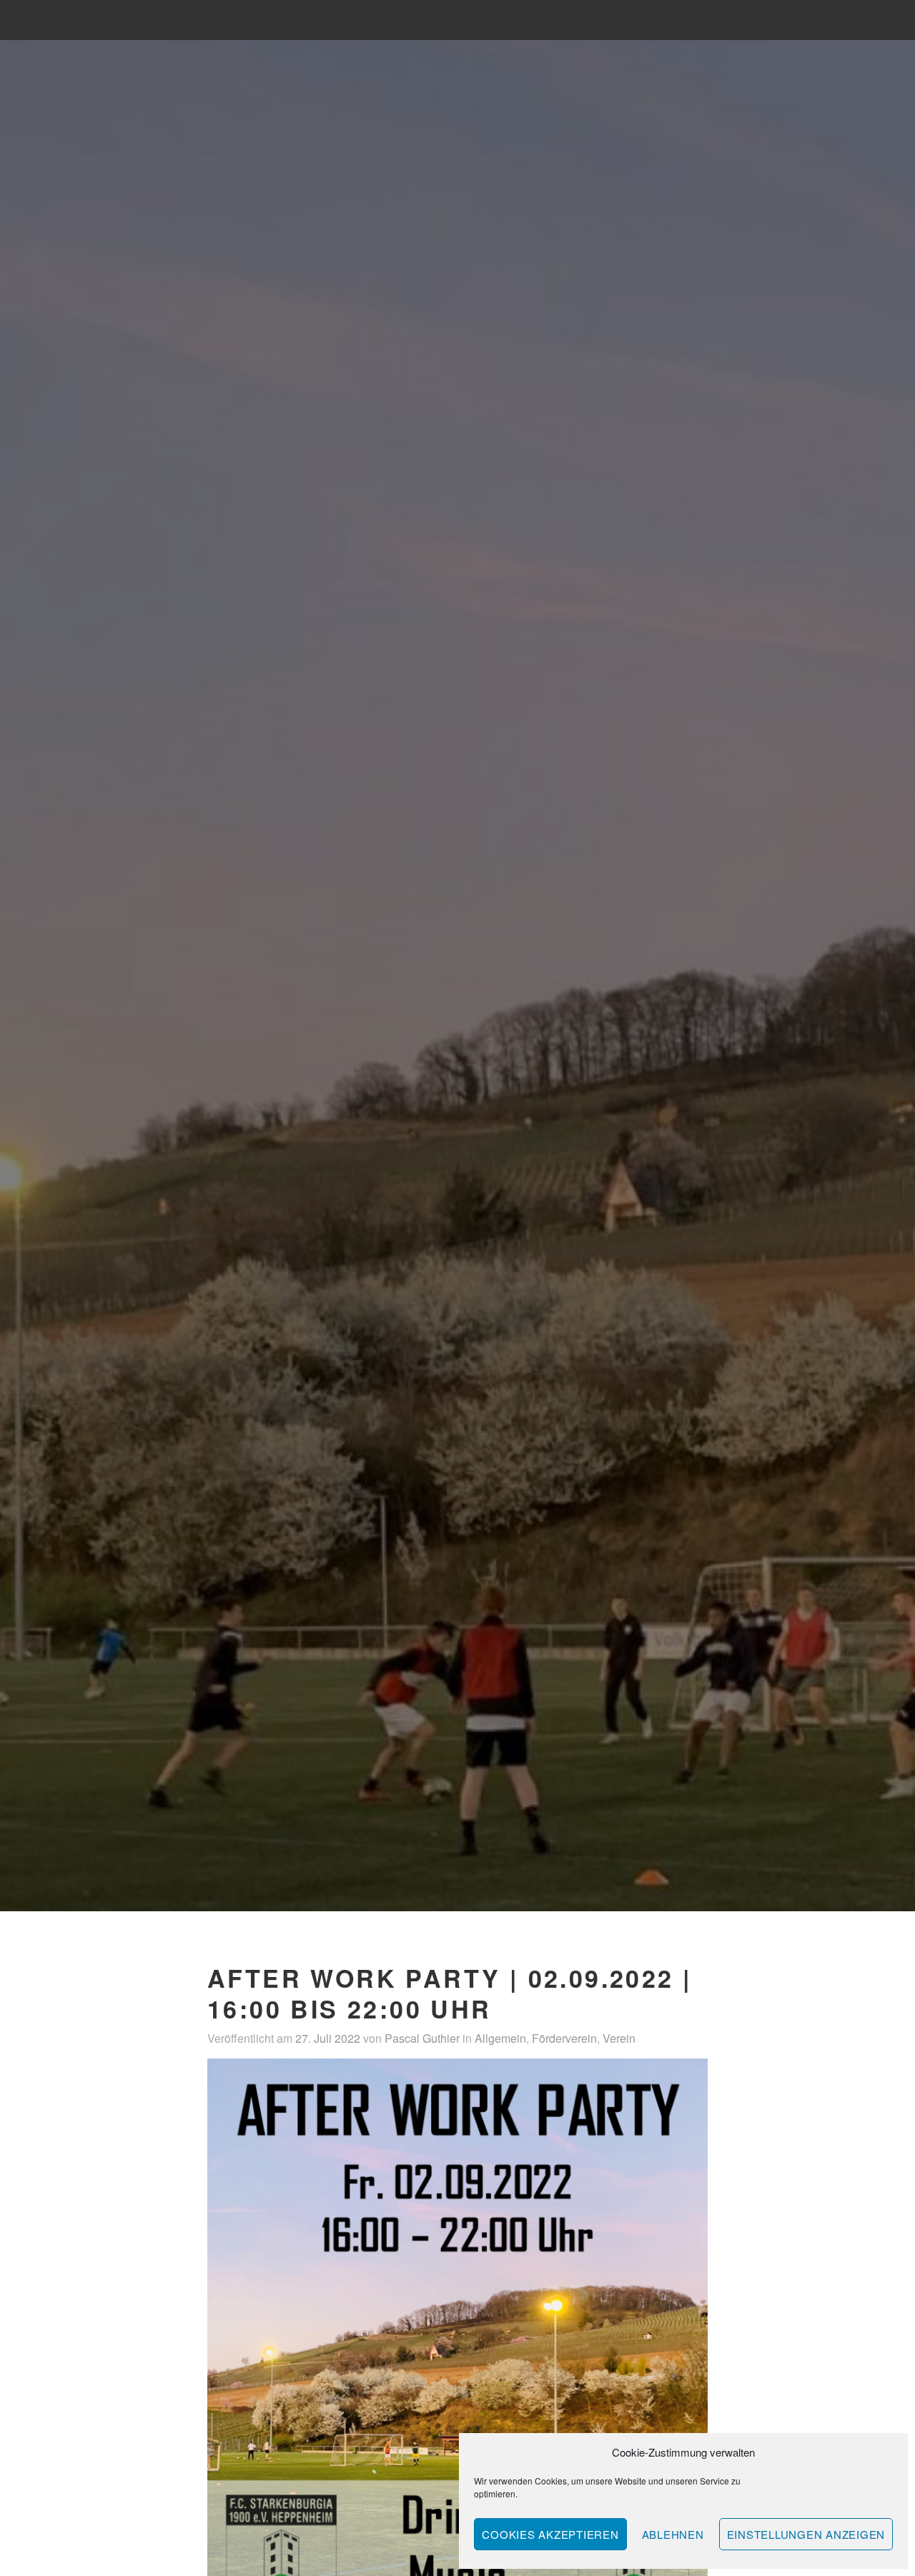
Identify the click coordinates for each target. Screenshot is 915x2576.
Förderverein (564, 2038)
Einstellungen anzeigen (806, 2534)
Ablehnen (673, 2534)
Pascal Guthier (422, 2038)
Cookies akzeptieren (550, 2534)
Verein (619, 2038)
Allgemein (500, 2038)
